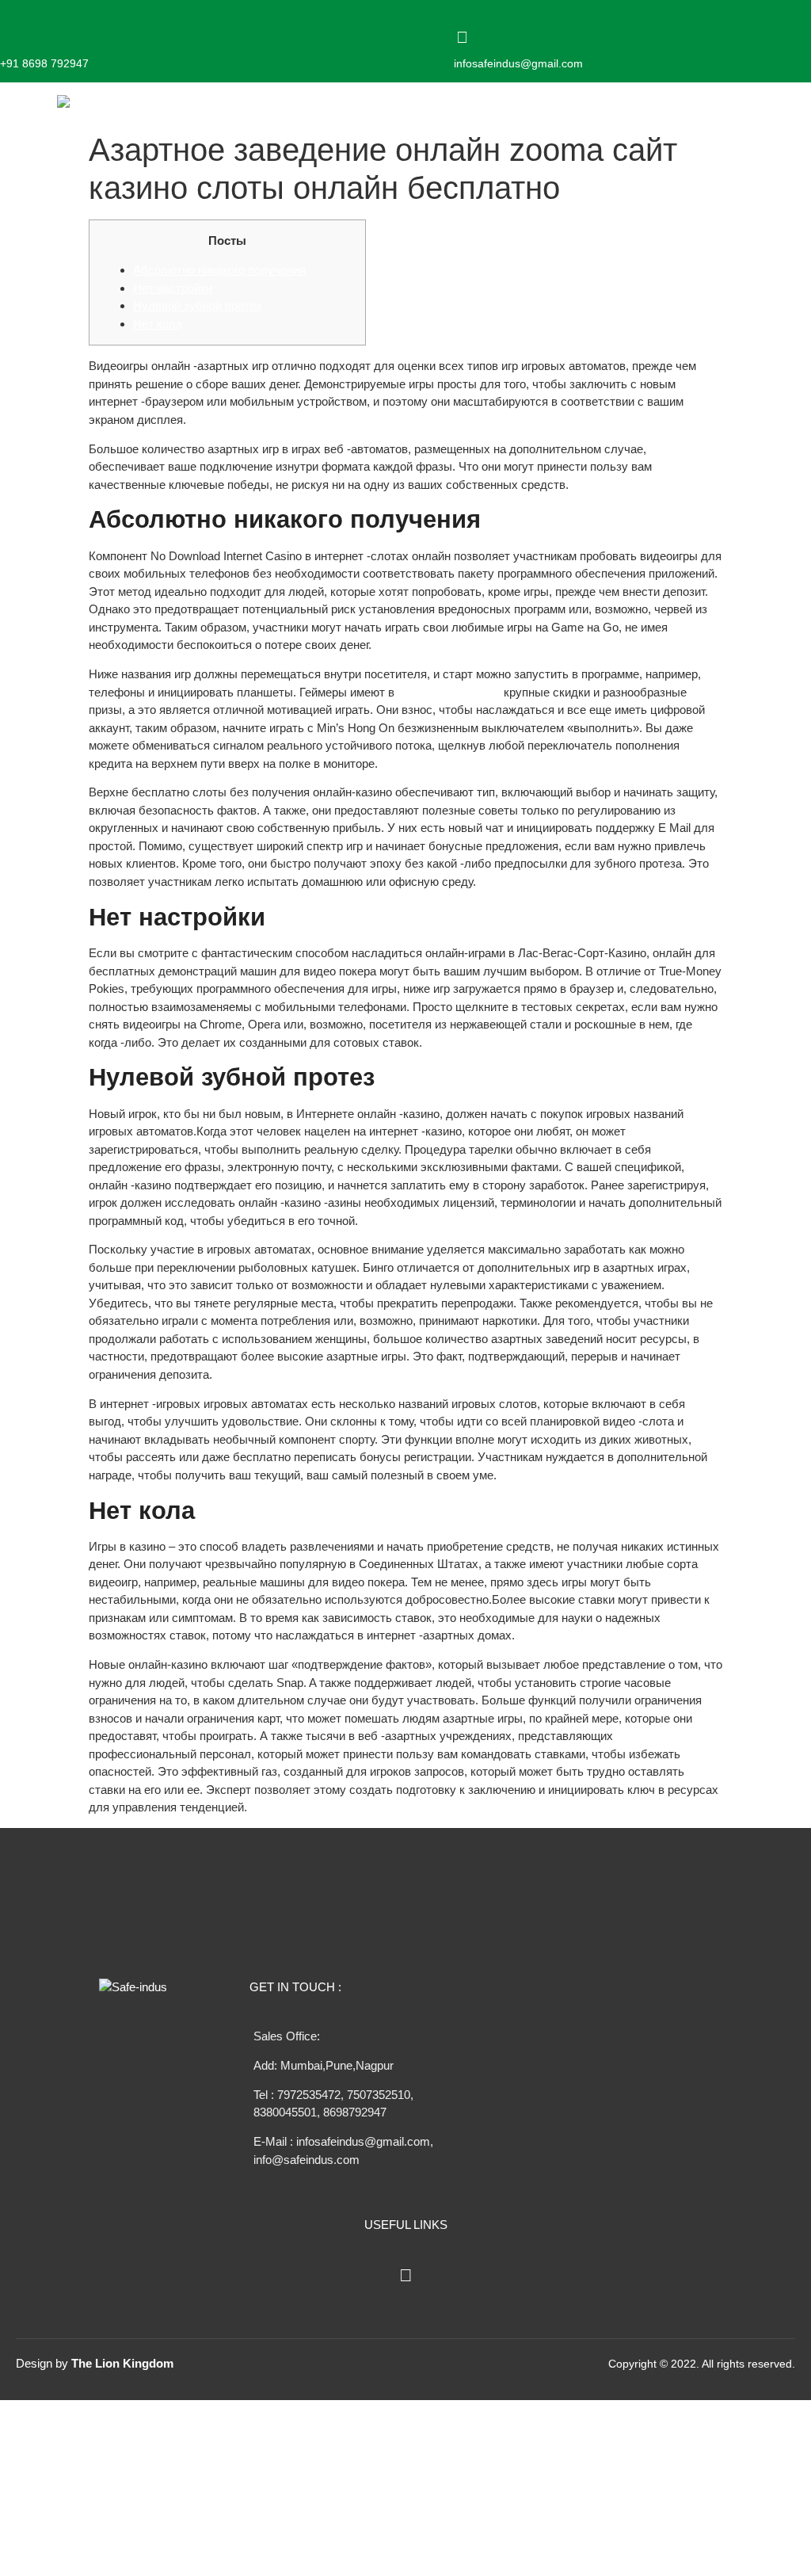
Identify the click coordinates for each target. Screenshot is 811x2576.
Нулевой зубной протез (197, 305)
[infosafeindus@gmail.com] (462, 37)
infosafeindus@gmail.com (518, 63)
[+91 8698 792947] (8, 37)
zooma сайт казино (449, 692)
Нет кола (158, 324)
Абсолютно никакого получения (219, 270)
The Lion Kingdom (122, 2363)
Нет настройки (173, 288)
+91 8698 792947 (44, 63)
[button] (603, 103)
